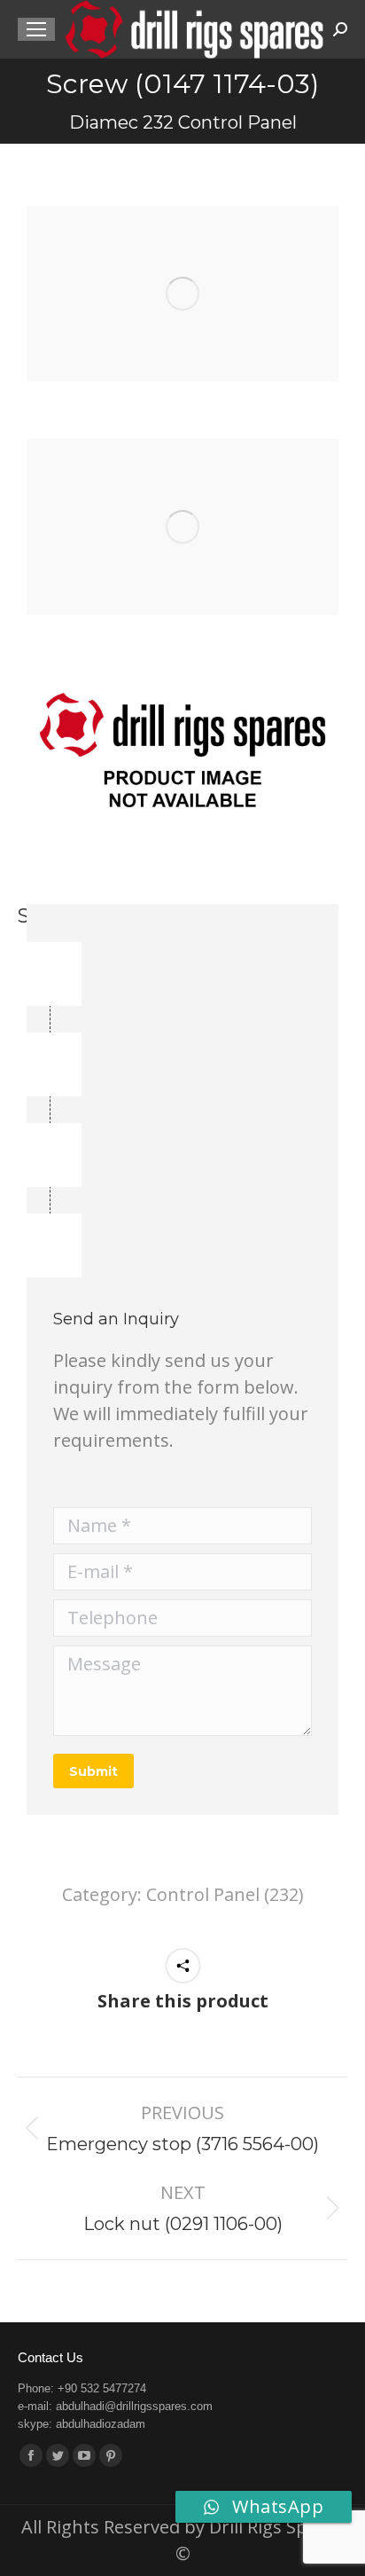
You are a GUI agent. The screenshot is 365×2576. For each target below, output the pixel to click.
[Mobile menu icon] (36, 29)
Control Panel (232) (225, 1894)
